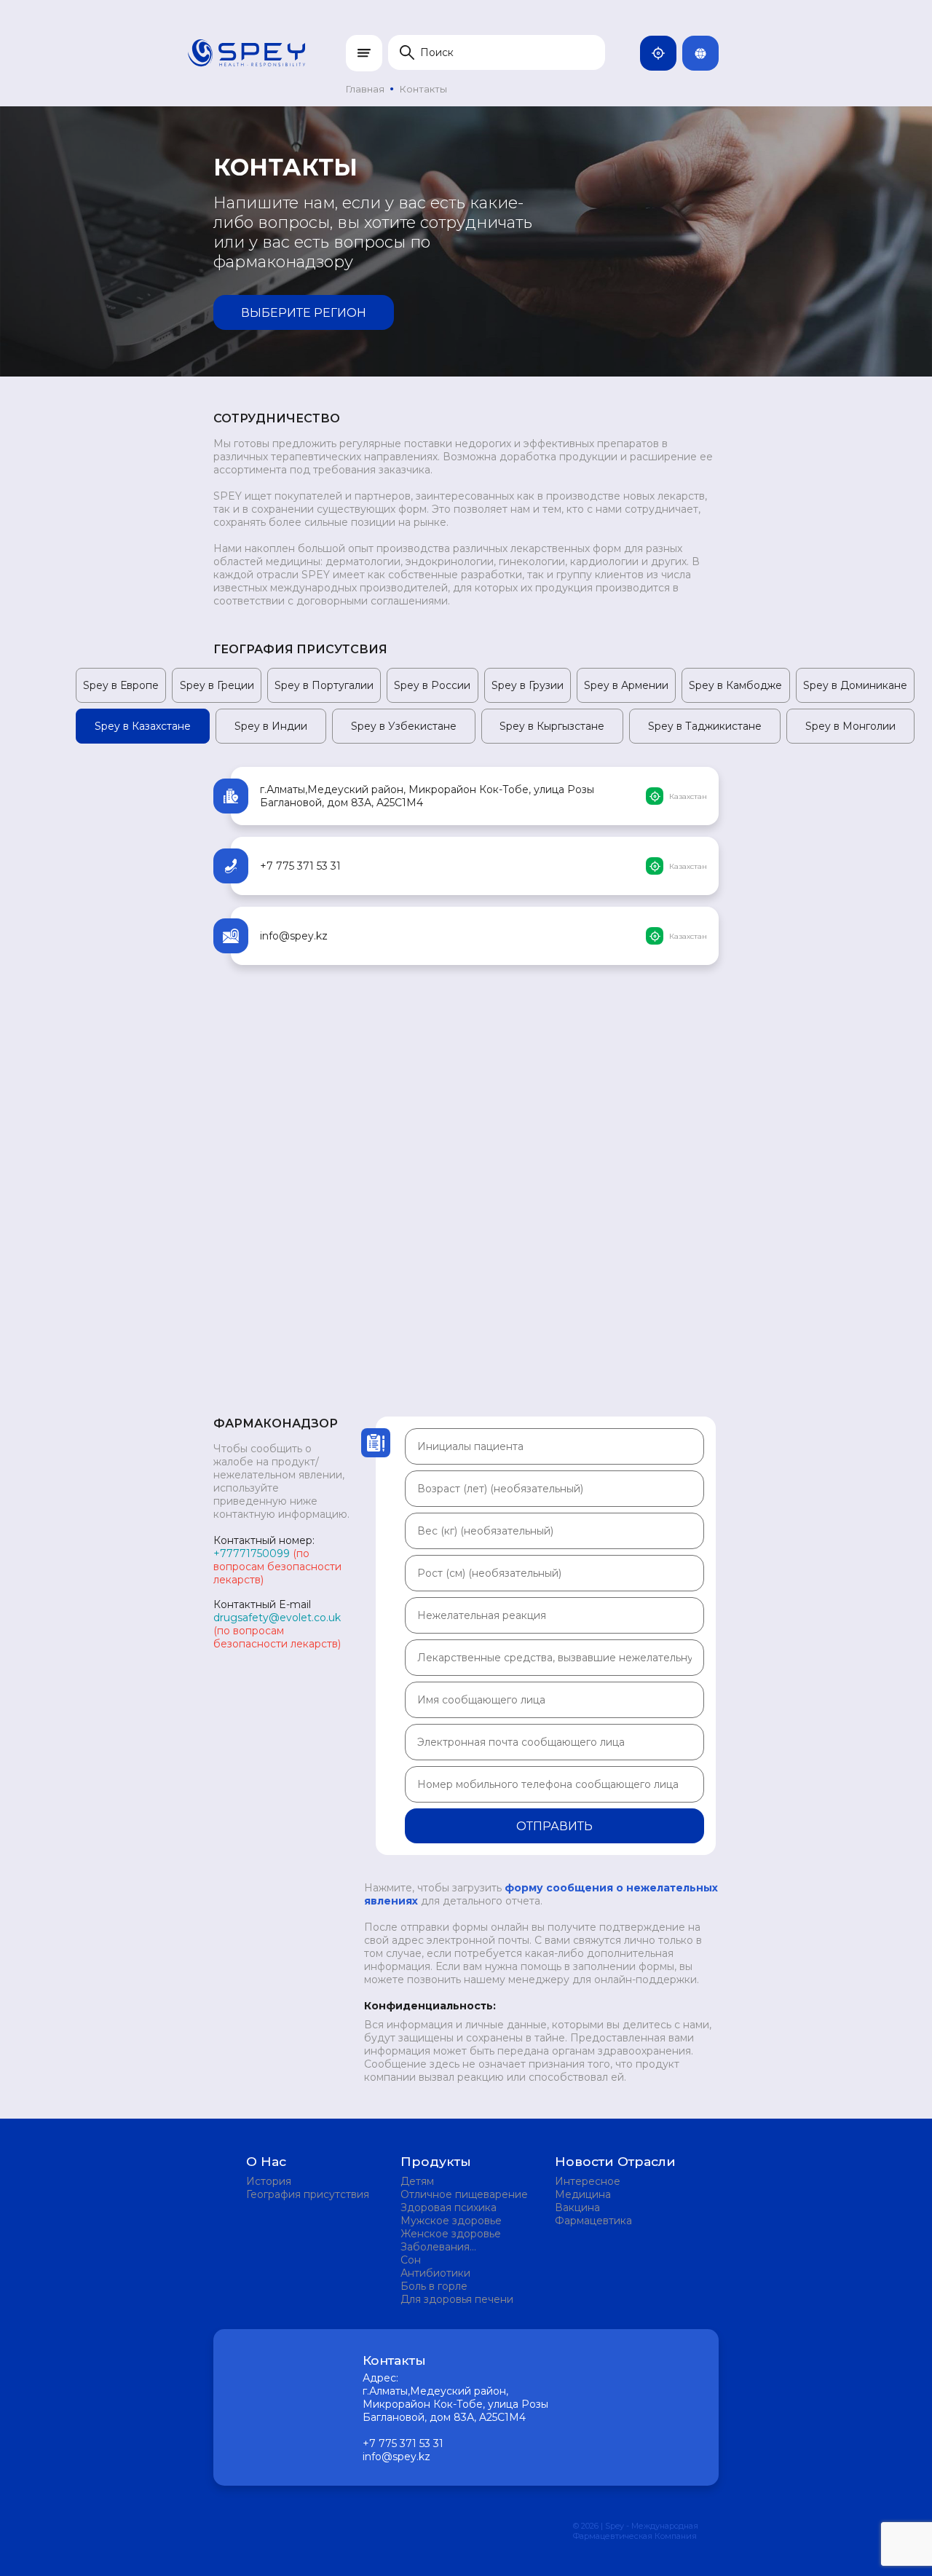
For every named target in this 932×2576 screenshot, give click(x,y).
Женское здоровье (451, 2234)
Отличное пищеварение (464, 2194)
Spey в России (432, 685)
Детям (417, 2181)
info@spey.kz (294, 936)
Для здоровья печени (457, 2299)
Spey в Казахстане (143, 726)
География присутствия (308, 2194)
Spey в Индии (271, 726)
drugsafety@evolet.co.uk (277, 1618)
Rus (716, 53)
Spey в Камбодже (735, 685)
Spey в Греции (217, 685)
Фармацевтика (593, 2221)
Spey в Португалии (324, 685)
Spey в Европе (121, 685)
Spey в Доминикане (855, 685)
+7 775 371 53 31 (300, 866)
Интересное (588, 2181)
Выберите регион (304, 313)
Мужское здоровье (451, 2221)
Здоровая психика (449, 2207)
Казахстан (674, 53)
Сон (411, 2260)
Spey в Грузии (528, 685)
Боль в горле (434, 2286)
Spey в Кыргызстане (552, 726)
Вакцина (577, 2207)
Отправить (554, 1826)
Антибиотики (435, 2273)
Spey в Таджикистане (705, 726)
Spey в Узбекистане (404, 726)
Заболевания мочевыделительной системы (454, 2247)
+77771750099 (252, 1553)
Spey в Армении (626, 685)
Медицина (583, 2194)
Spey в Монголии (850, 726)
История (269, 2181)
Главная (365, 89)
